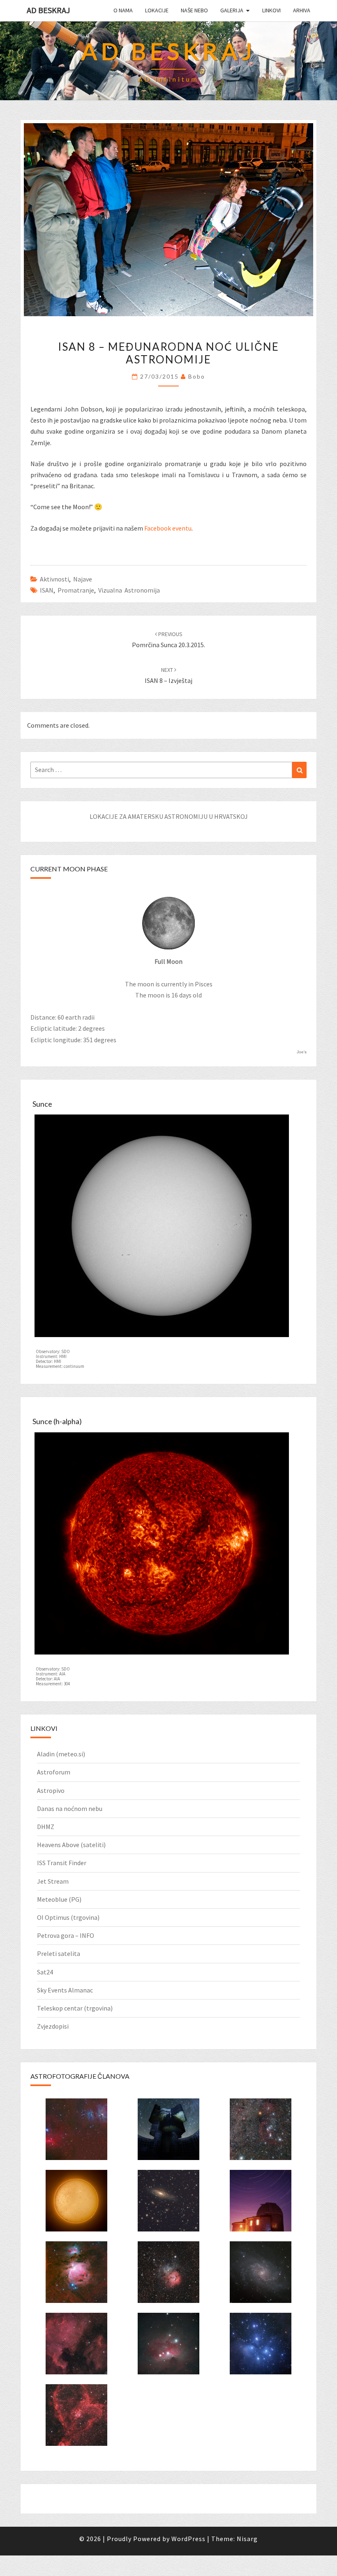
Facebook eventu (168, 528)
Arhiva (302, 10)
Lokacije (157, 10)
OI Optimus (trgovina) (68, 1917)
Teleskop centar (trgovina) (75, 2008)
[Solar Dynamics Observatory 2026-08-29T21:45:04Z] (162, 1228)
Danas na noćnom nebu (70, 1808)
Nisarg (247, 2539)
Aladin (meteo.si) (61, 1754)
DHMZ (46, 1827)
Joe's (302, 1052)
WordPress (188, 2539)
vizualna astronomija (129, 590)
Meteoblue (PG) (59, 1899)
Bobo (197, 376)
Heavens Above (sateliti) (71, 1845)
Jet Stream (53, 1881)
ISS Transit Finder (62, 1863)
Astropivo (51, 1790)
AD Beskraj (48, 10)
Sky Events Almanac (65, 1990)
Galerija (232, 10)
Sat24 (45, 1972)
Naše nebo (194, 10)
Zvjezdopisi (53, 2026)
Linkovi (271, 10)
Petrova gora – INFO (66, 1935)
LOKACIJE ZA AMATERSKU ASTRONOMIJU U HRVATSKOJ (169, 816)
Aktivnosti (54, 579)
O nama (123, 10)
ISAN (47, 590)
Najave (83, 579)
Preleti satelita (59, 1953)
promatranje (76, 590)
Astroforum (54, 1772)
